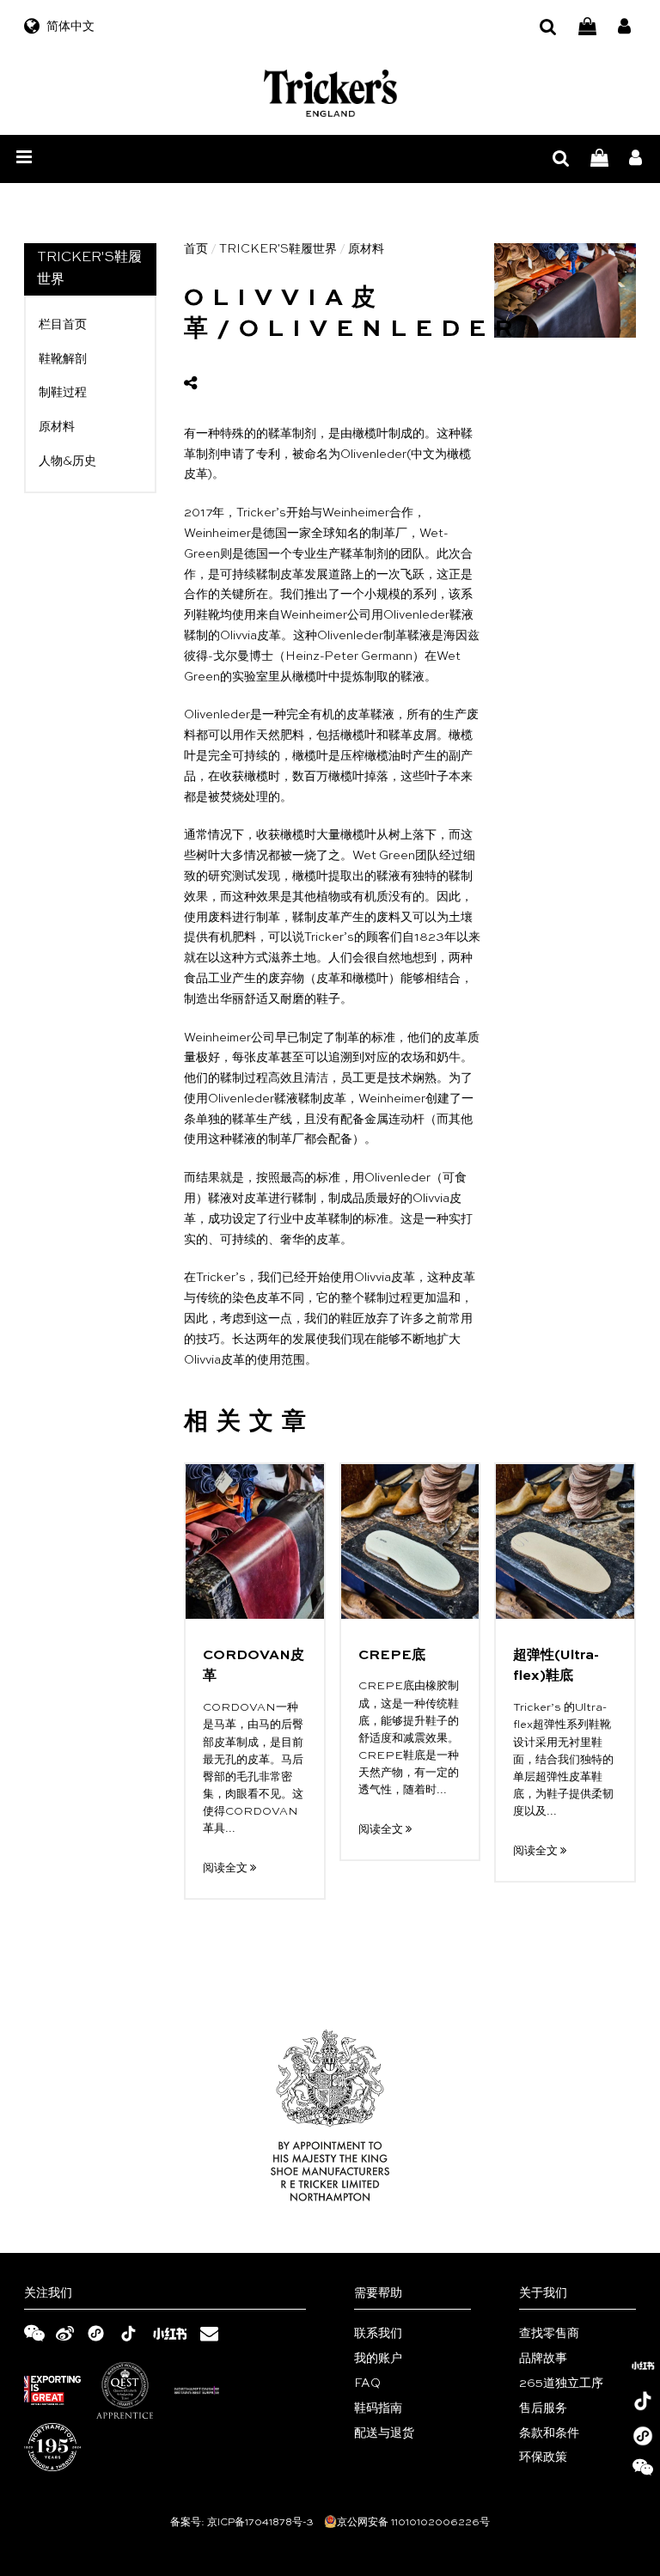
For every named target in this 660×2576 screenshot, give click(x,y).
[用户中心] (624, 27)
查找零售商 (549, 2334)
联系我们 (378, 2334)
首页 (196, 249)
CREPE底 (392, 1656)
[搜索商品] (548, 27)
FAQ (367, 2384)
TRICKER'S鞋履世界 (278, 249)
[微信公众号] (643, 2471)
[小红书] (643, 2365)
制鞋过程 (63, 393)
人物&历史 (67, 461)
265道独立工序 (561, 2384)
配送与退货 (384, 2433)
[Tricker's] (330, 93)
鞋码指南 (378, 2408)
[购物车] (587, 27)
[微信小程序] (643, 2436)
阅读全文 (226, 1868)
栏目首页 (63, 325)
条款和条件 (549, 2433)
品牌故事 (543, 2359)
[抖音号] (643, 2401)
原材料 (57, 427)
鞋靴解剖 (63, 359)
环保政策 (543, 2457)
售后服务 (543, 2408)
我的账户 (378, 2359)
